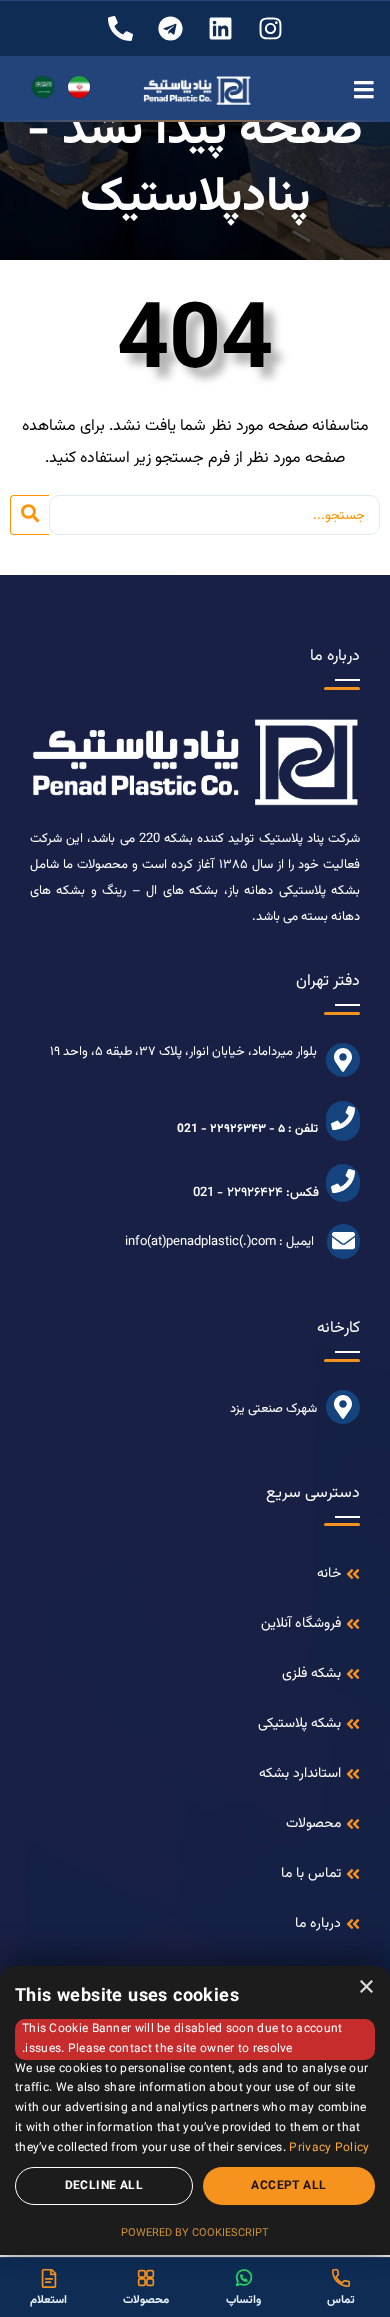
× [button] (367, 1987)
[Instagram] (270, 28)
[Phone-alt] (120, 28)
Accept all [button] (288, 2186)
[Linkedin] (220, 28)
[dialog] (195, 2110)
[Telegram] (170, 28)
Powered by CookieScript (195, 2233)
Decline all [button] (104, 2186)
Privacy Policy (329, 2148)
